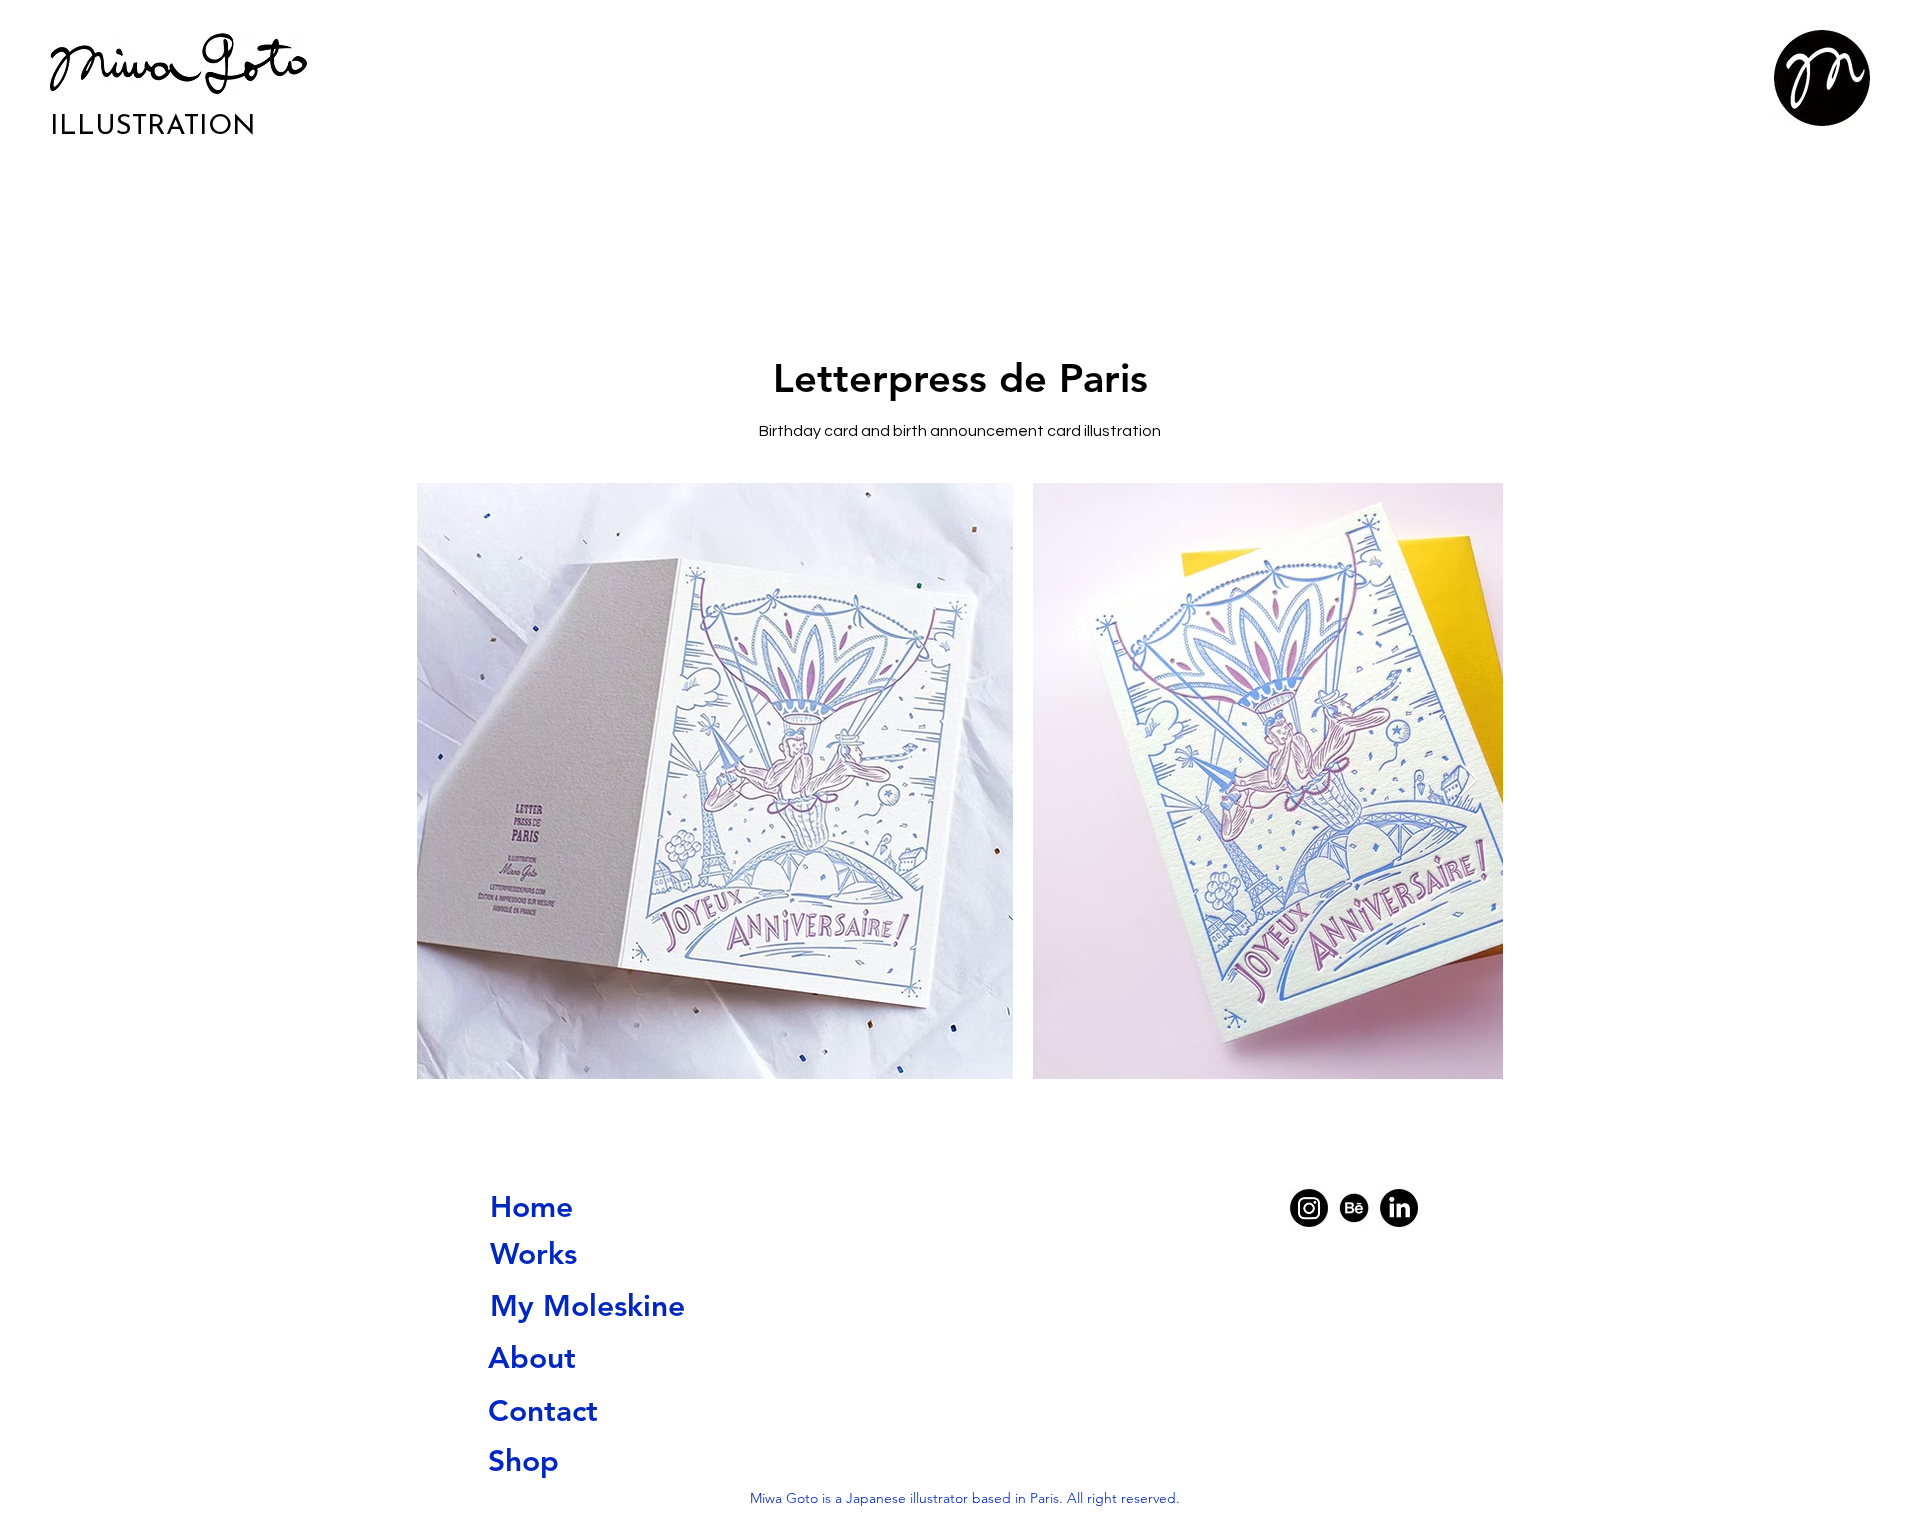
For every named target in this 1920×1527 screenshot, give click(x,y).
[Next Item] (1468, 780)
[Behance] (1354, 1208)
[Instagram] (1309, 1208)
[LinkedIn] (1399, 1208)
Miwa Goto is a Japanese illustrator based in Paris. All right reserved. (965, 1498)
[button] (1822, 78)
